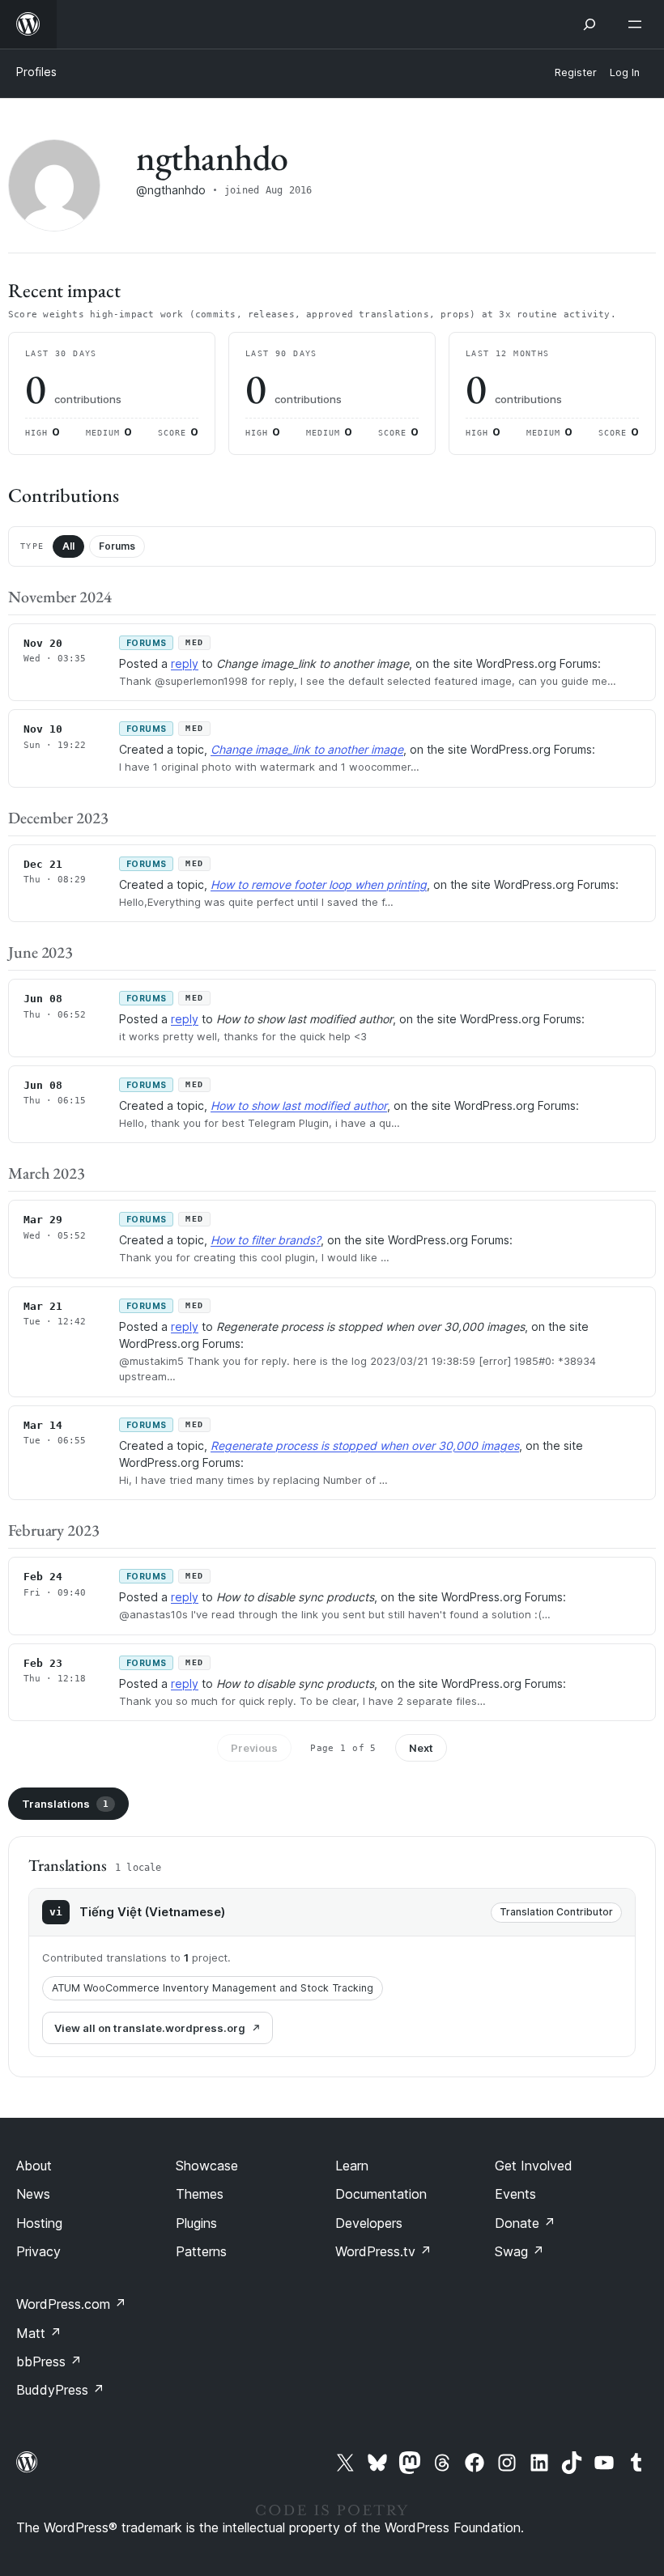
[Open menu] (638, 24)
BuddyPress (60, 2390)
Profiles (36, 72)
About (34, 2166)
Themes (200, 2194)
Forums (117, 546)
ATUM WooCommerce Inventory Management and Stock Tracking (213, 1988)
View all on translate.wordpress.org (150, 2028)
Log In (625, 72)
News (33, 2194)
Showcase (207, 2166)
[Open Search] (590, 24)
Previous (254, 1748)
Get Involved (534, 2166)
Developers (369, 2223)
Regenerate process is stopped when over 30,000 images (365, 1445)
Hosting (39, 2223)
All (68, 546)
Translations (65, 1804)
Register (576, 72)
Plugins (196, 2223)
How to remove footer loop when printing (319, 884)
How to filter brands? (266, 1240)
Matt (39, 2333)
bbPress (49, 2361)
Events (515, 2194)
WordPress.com (71, 2304)
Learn (352, 2166)
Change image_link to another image (307, 749)
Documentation (381, 2194)
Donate (525, 2223)
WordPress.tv (383, 2251)
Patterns (201, 2251)
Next (421, 1748)
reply (185, 663)
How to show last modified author (299, 1105)
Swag (519, 2251)
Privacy (38, 2251)
